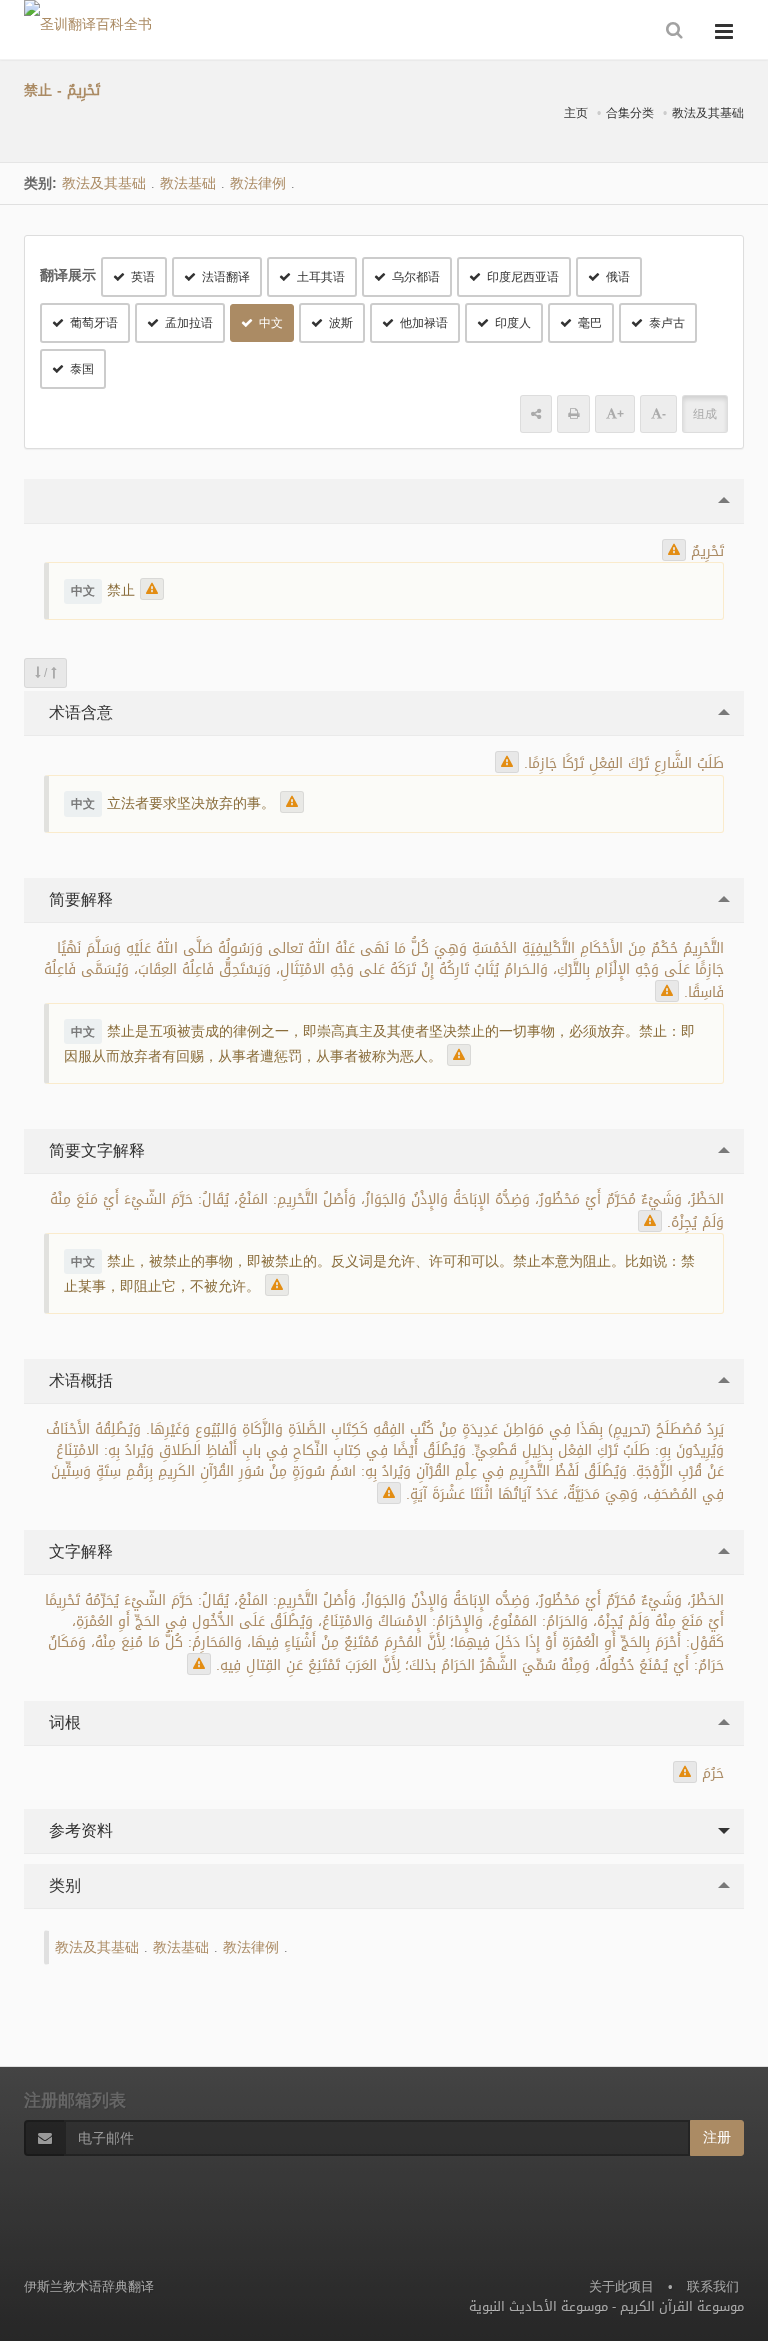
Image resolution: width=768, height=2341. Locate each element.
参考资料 (78, 1830)
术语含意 (78, 712)
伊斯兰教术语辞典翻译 (89, 2286)
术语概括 (78, 1380)
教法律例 (258, 183)
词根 (62, 1722)
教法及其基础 (708, 113)
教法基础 (188, 183)
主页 (576, 113)
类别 (62, 1885)
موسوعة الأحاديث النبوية (538, 2306)
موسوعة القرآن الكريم (682, 2306)
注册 (717, 2137)
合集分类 (630, 113)
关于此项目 (621, 2286)
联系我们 (713, 2286)
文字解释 (78, 1551)
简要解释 (78, 899)
